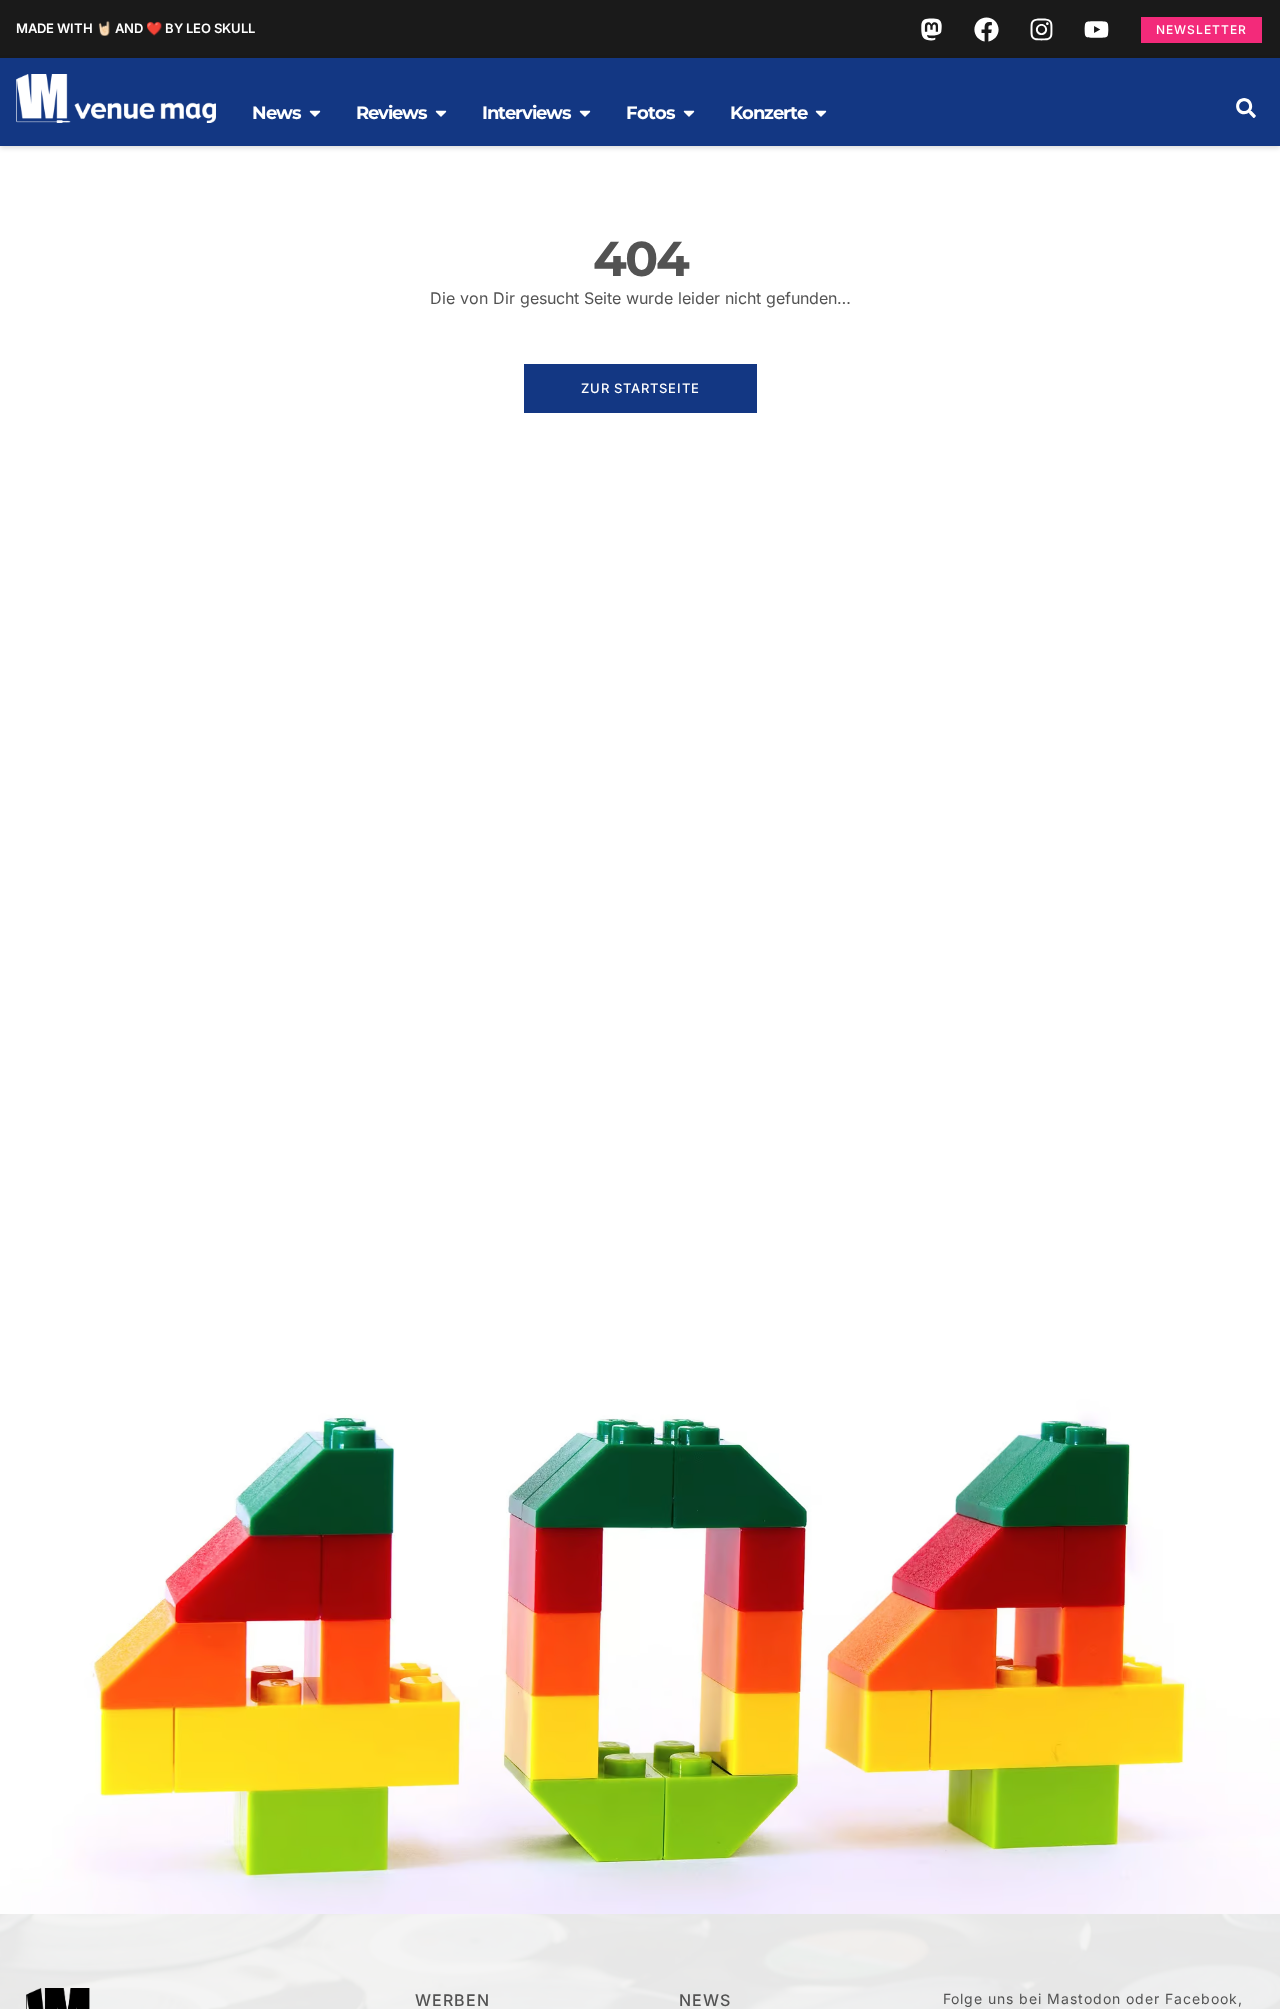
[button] (1246, 108)
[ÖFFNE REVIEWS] (441, 113)
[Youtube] (1096, 29)
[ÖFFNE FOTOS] (689, 113)
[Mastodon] (931, 29)
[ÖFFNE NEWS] (315, 113)
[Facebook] (986, 29)
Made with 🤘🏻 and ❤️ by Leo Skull (135, 28)
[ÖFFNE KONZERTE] (821, 113)
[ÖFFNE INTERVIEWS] (585, 113)
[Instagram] (1041, 29)
